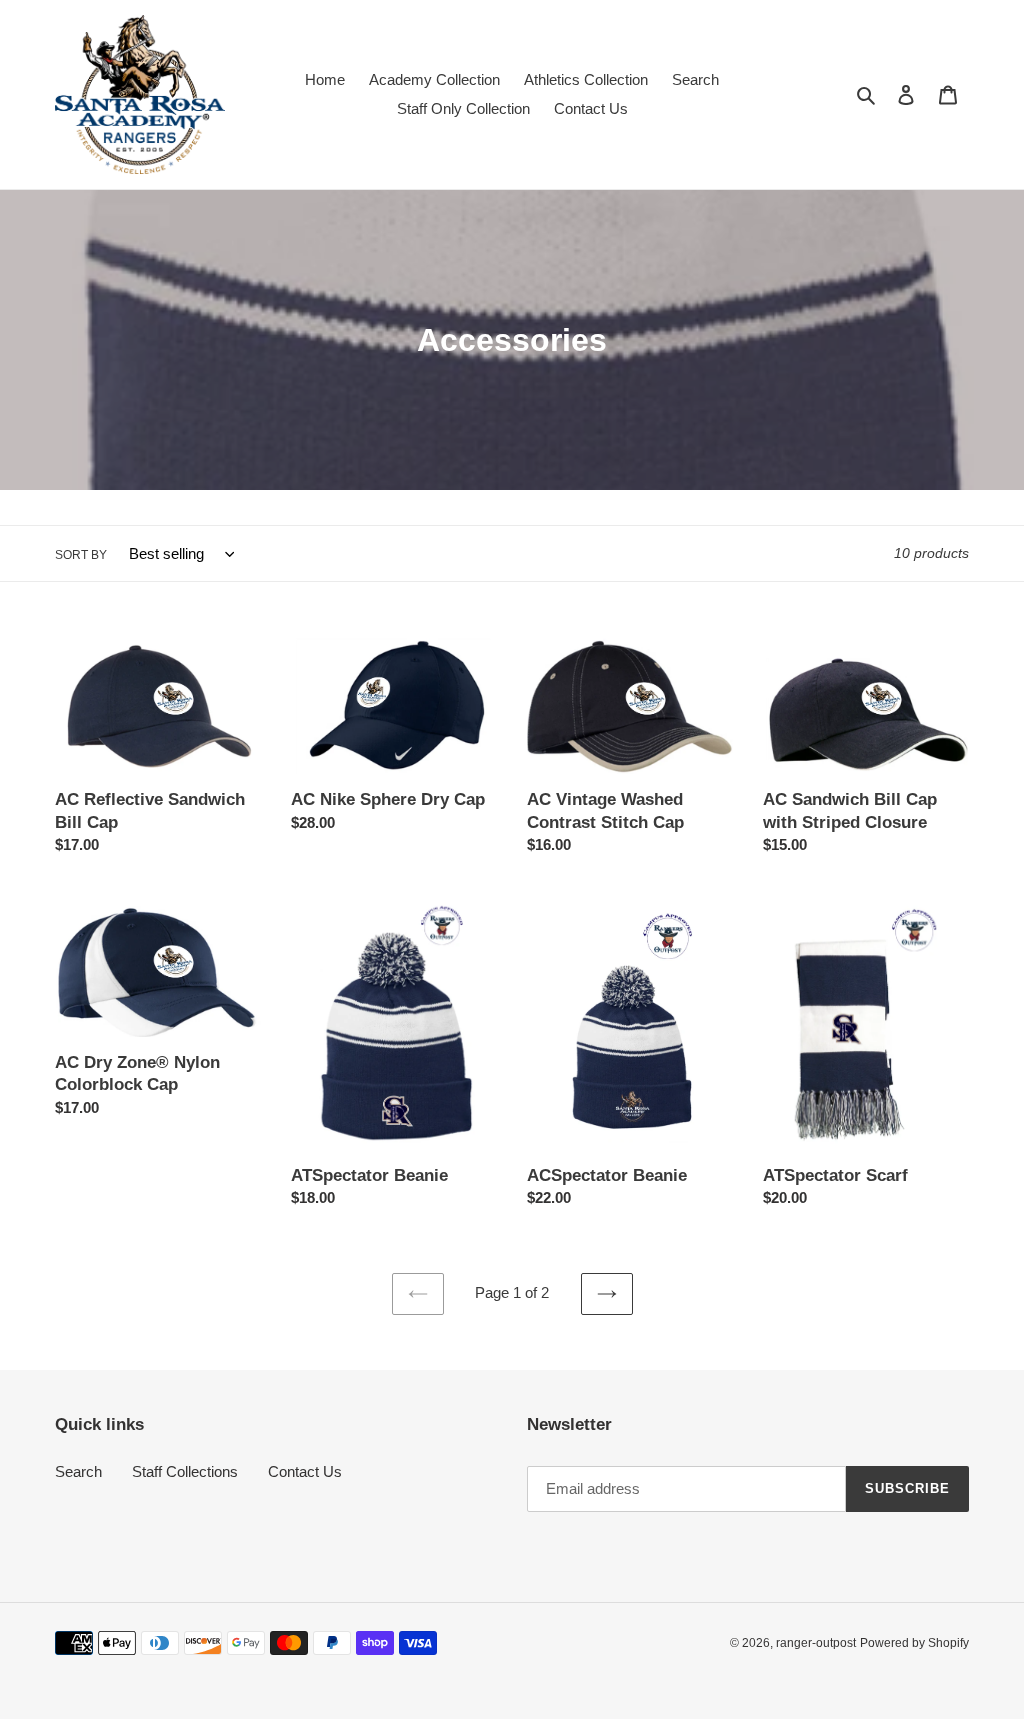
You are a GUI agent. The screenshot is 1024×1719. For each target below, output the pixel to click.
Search (78, 1471)
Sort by (81, 555)
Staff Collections (185, 1471)
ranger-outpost (816, 1643)
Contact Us (305, 1471)
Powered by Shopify (914, 1643)
